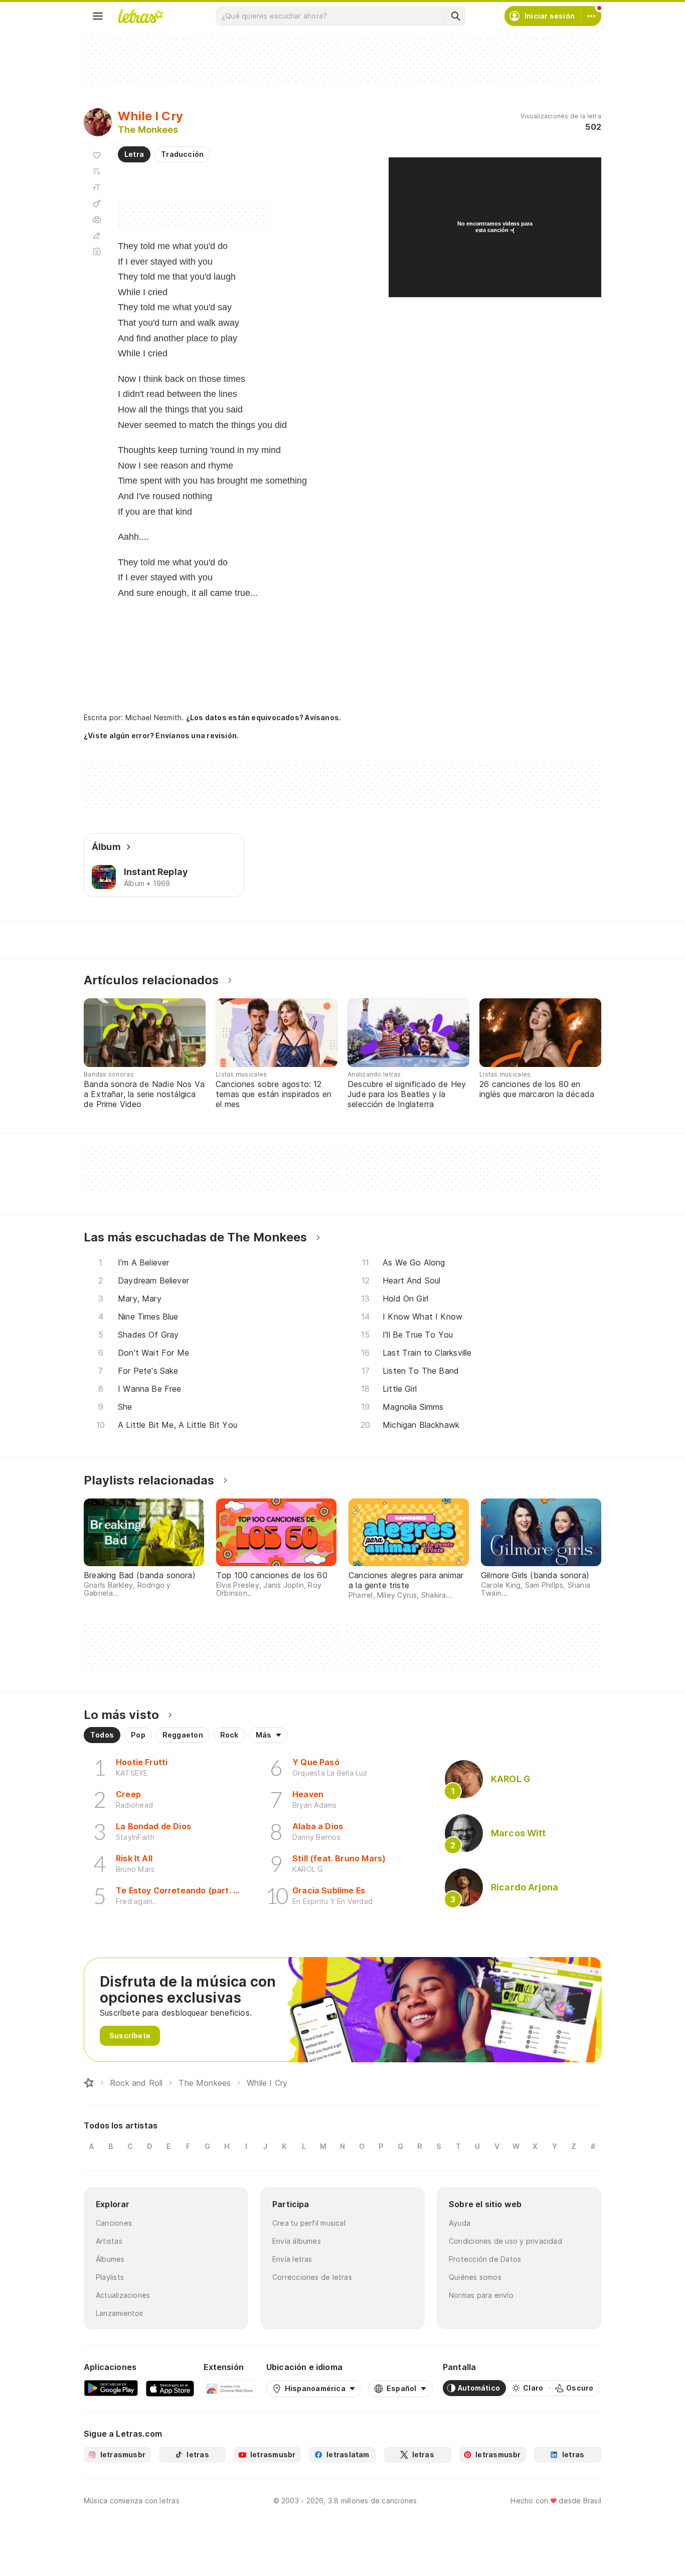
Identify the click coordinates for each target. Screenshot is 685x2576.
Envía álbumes (297, 2241)
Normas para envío (481, 2295)
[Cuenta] (591, 16)
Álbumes (110, 2259)
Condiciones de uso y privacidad (505, 2241)
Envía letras (292, 2259)
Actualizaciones (123, 2295)
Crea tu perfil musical (309, 2223)
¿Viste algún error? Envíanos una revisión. (161, 736)
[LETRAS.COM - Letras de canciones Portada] (140, 16)
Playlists (110, 2277)
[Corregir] (97, 236)
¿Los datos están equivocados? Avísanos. (264, 717)
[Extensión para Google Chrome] (230, 2388)
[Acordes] (97, 203)
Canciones (114, 2223)
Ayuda (460, 2223)
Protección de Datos (485, 2259)
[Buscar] (455, 16)
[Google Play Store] (111, 2388)
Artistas (109, 2241)
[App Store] (170, 2388)
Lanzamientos (120, 2313)
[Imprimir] (97, 220)
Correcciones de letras (312, 2277)
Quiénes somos (475, 2277)
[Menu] (98, 16)
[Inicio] (89, 2083)
